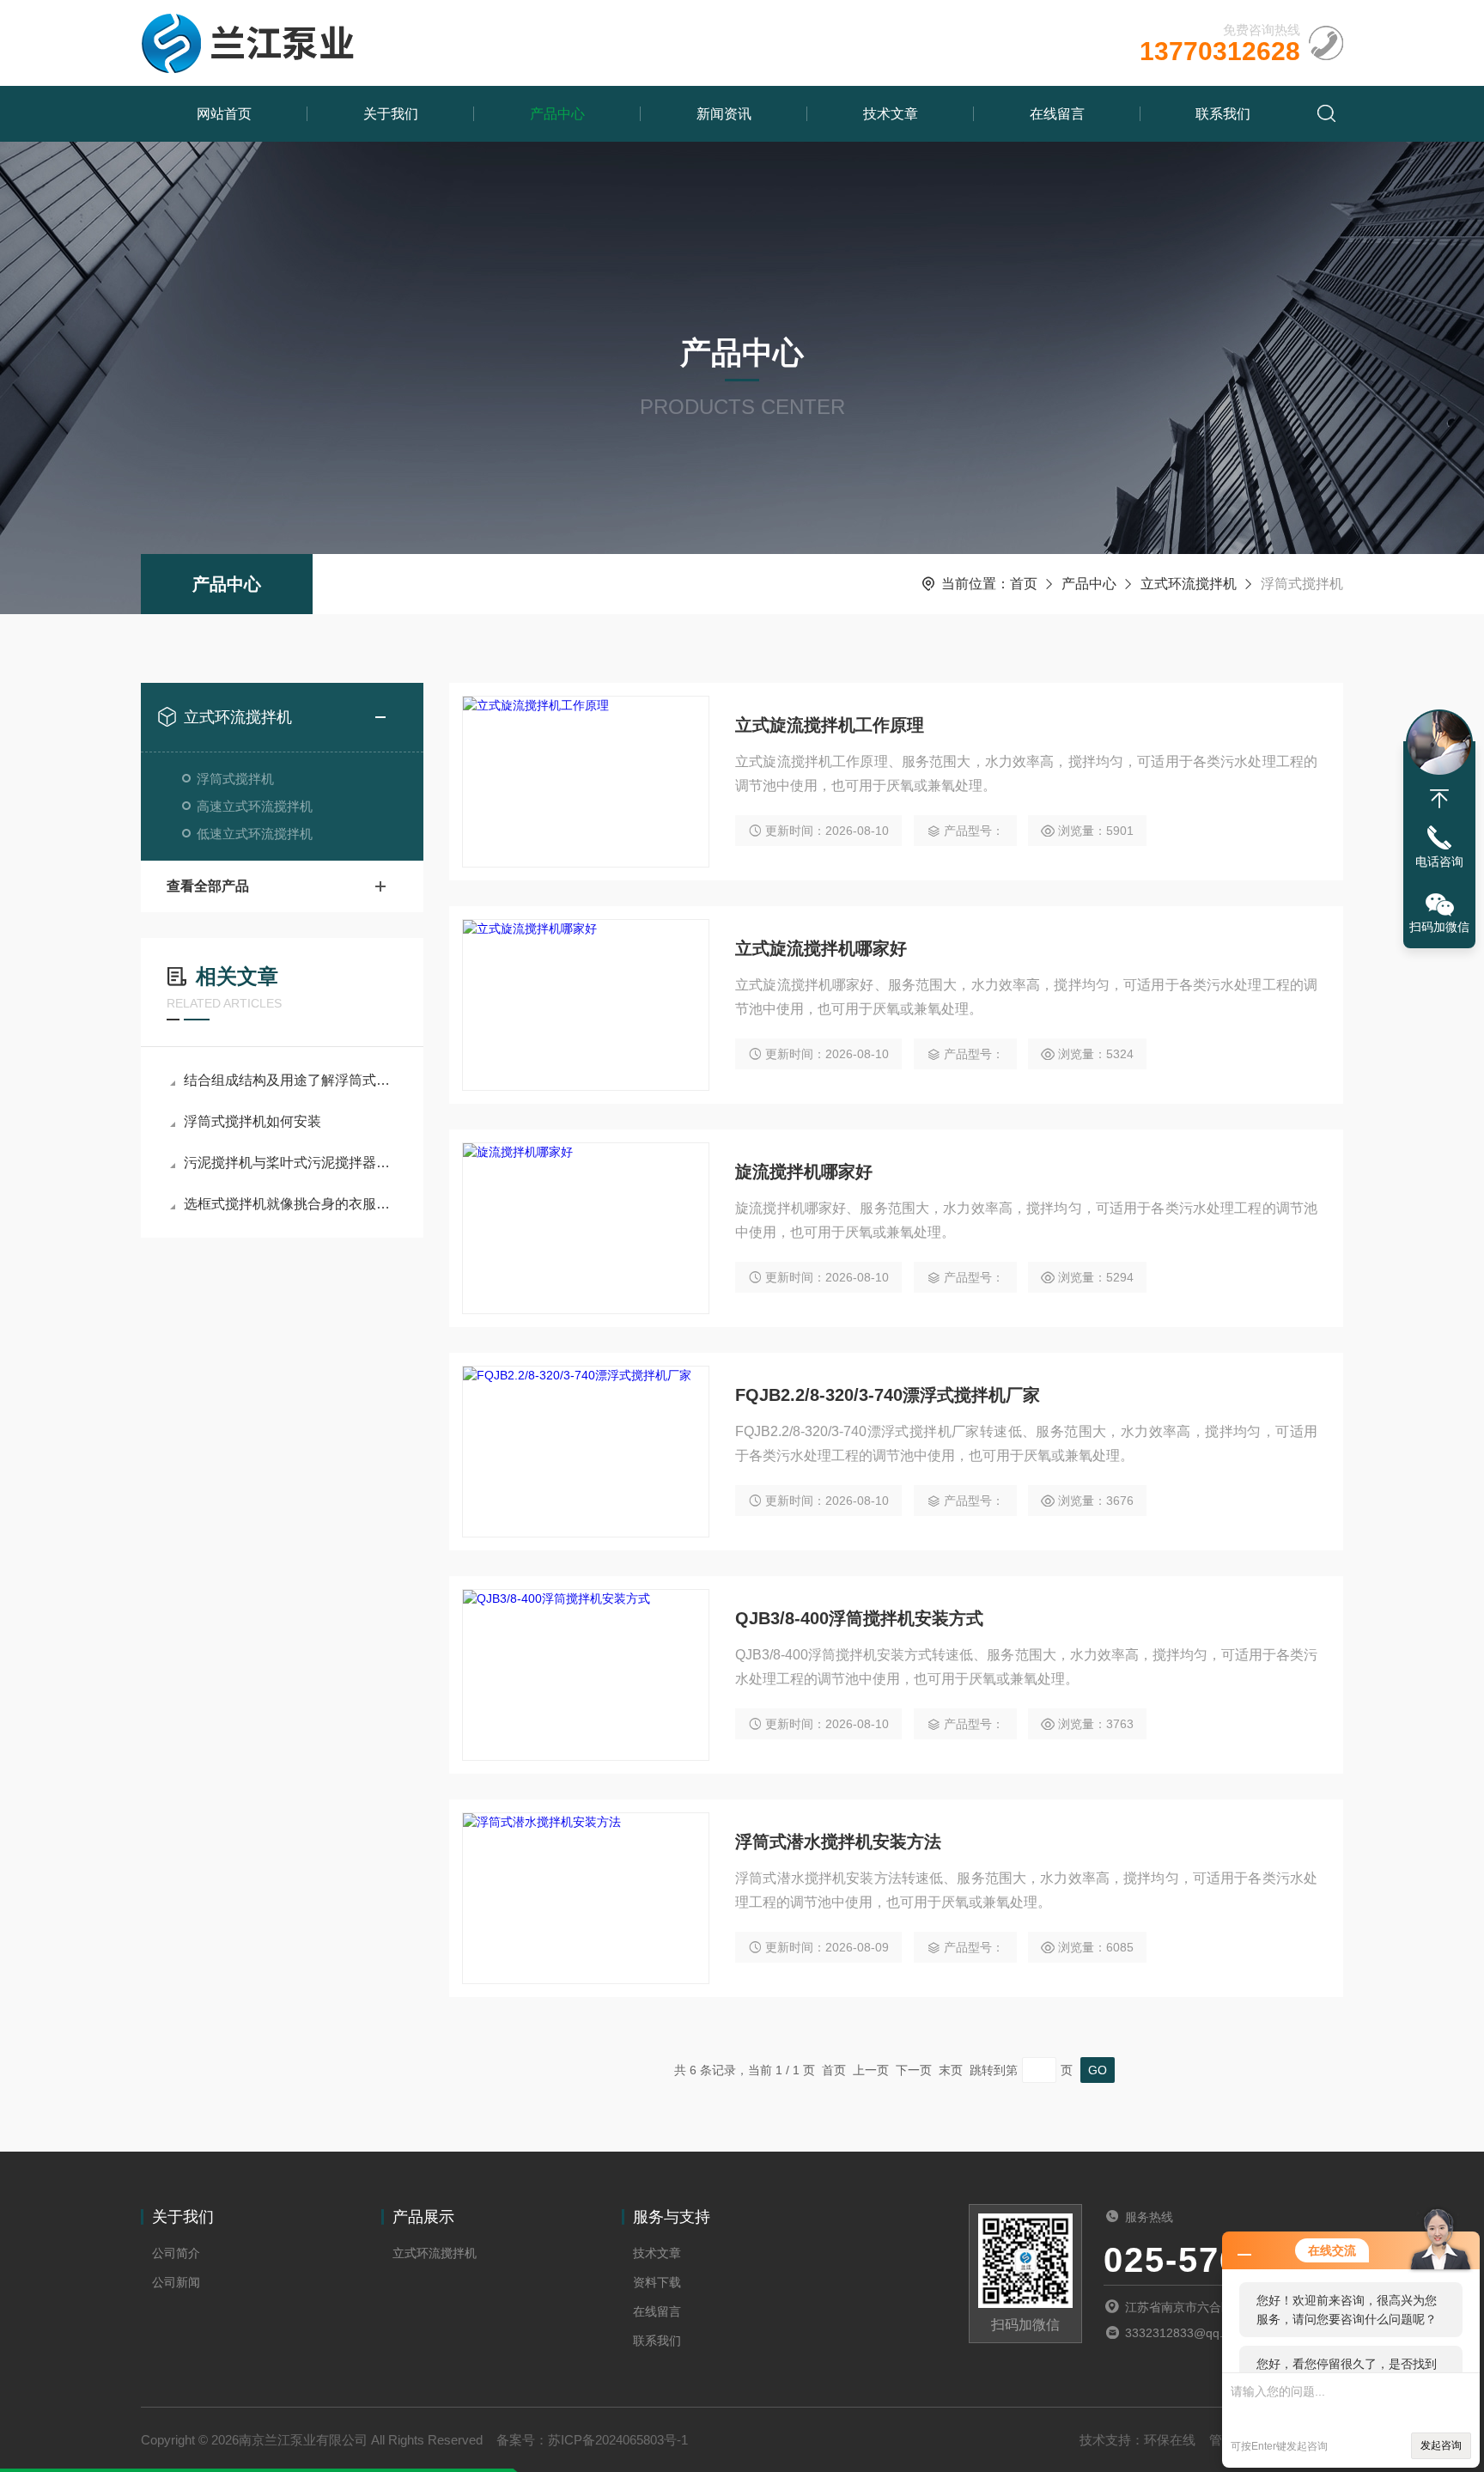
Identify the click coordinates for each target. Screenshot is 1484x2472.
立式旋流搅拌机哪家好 (821, 948)
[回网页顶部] (1439, 799)
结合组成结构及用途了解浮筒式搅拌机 (291, 1080)
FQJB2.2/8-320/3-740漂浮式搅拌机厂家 (888, 1395)
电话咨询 (1439, 862)
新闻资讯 (724, 114)
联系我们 (1223, 114)
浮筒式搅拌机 (235, 779)
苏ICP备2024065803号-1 (618, 2440)
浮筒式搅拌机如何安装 (252, 1121)
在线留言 (1057, 114)
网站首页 (224, 114)
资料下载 (657, 2282)
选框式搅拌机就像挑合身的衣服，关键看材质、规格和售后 (291, 1204)
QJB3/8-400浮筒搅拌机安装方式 (859, 1618)
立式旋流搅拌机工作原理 (830, 725)
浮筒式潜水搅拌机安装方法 (838, 1842)
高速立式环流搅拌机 (255, 806)
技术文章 (891, 114)
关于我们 (391, 114)
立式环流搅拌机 (1189, 584)
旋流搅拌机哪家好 (804, 1172)
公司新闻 (176, 2282)
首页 (1024, 584)
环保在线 (1170, 2440)
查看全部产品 (208, 886)
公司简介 (176, 2253)
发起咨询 (1441, 2445)
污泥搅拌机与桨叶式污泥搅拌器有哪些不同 (291, 1163)
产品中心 (557, 114)
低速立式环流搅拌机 (255, 834)
